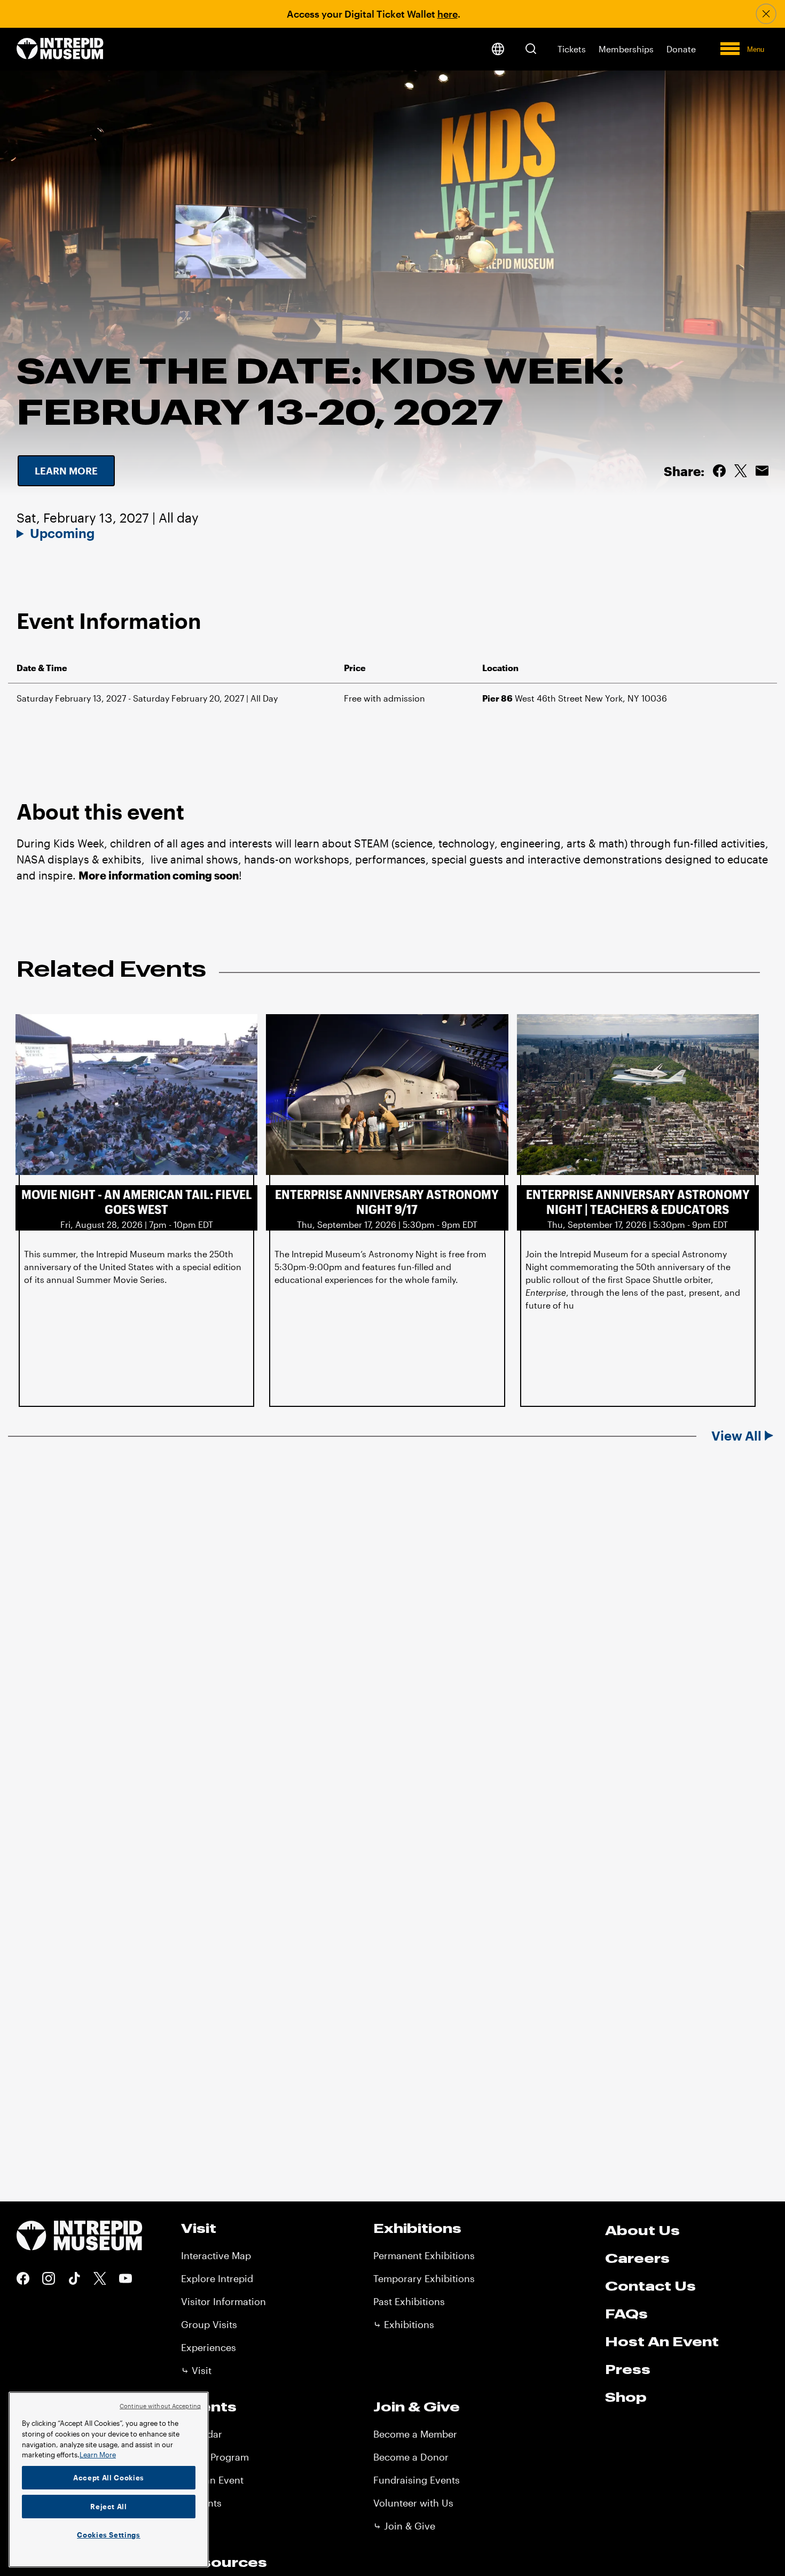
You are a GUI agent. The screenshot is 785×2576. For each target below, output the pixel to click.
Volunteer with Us (413, 2503)
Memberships (626, 49)
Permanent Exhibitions (424, 2255)
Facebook (23, 2278)
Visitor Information (223, 2301)
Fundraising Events (417, 2480)
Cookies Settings (109, 2535)
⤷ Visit (196, 2370)
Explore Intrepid (217, 2278)
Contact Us (650, 2286)
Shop (626, 2397)
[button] (531, 49)
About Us (642, 2230)
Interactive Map (216, 2255)
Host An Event (662, 2341)
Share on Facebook (719, 471)
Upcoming (62, 533)
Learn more (66, 471)
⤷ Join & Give (404, 2526)
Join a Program (215, 2457)
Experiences (209, 2347)
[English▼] (498, 49)
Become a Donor (411, 2457)
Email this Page (762, 471)
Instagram (49, 2278)
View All (736, 1436)
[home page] (60, 49)
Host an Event (212, 2480)
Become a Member (415, 2434)
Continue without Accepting (160, 2406)
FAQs (626, 2314)
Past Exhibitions (409, 2301)
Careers (637, 2258)
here (448, 14)
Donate (681, 49)
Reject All (109, 2507)
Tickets (572, 49)
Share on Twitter (741, 471)
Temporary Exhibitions (424, 2278)
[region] (109, 2480)
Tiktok (74, 2278)
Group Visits (209, 2324)
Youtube (125, 2278)
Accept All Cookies (109, 2478)
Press (628, 2369)
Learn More (98, 2455)
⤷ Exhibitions (404, 2324)
